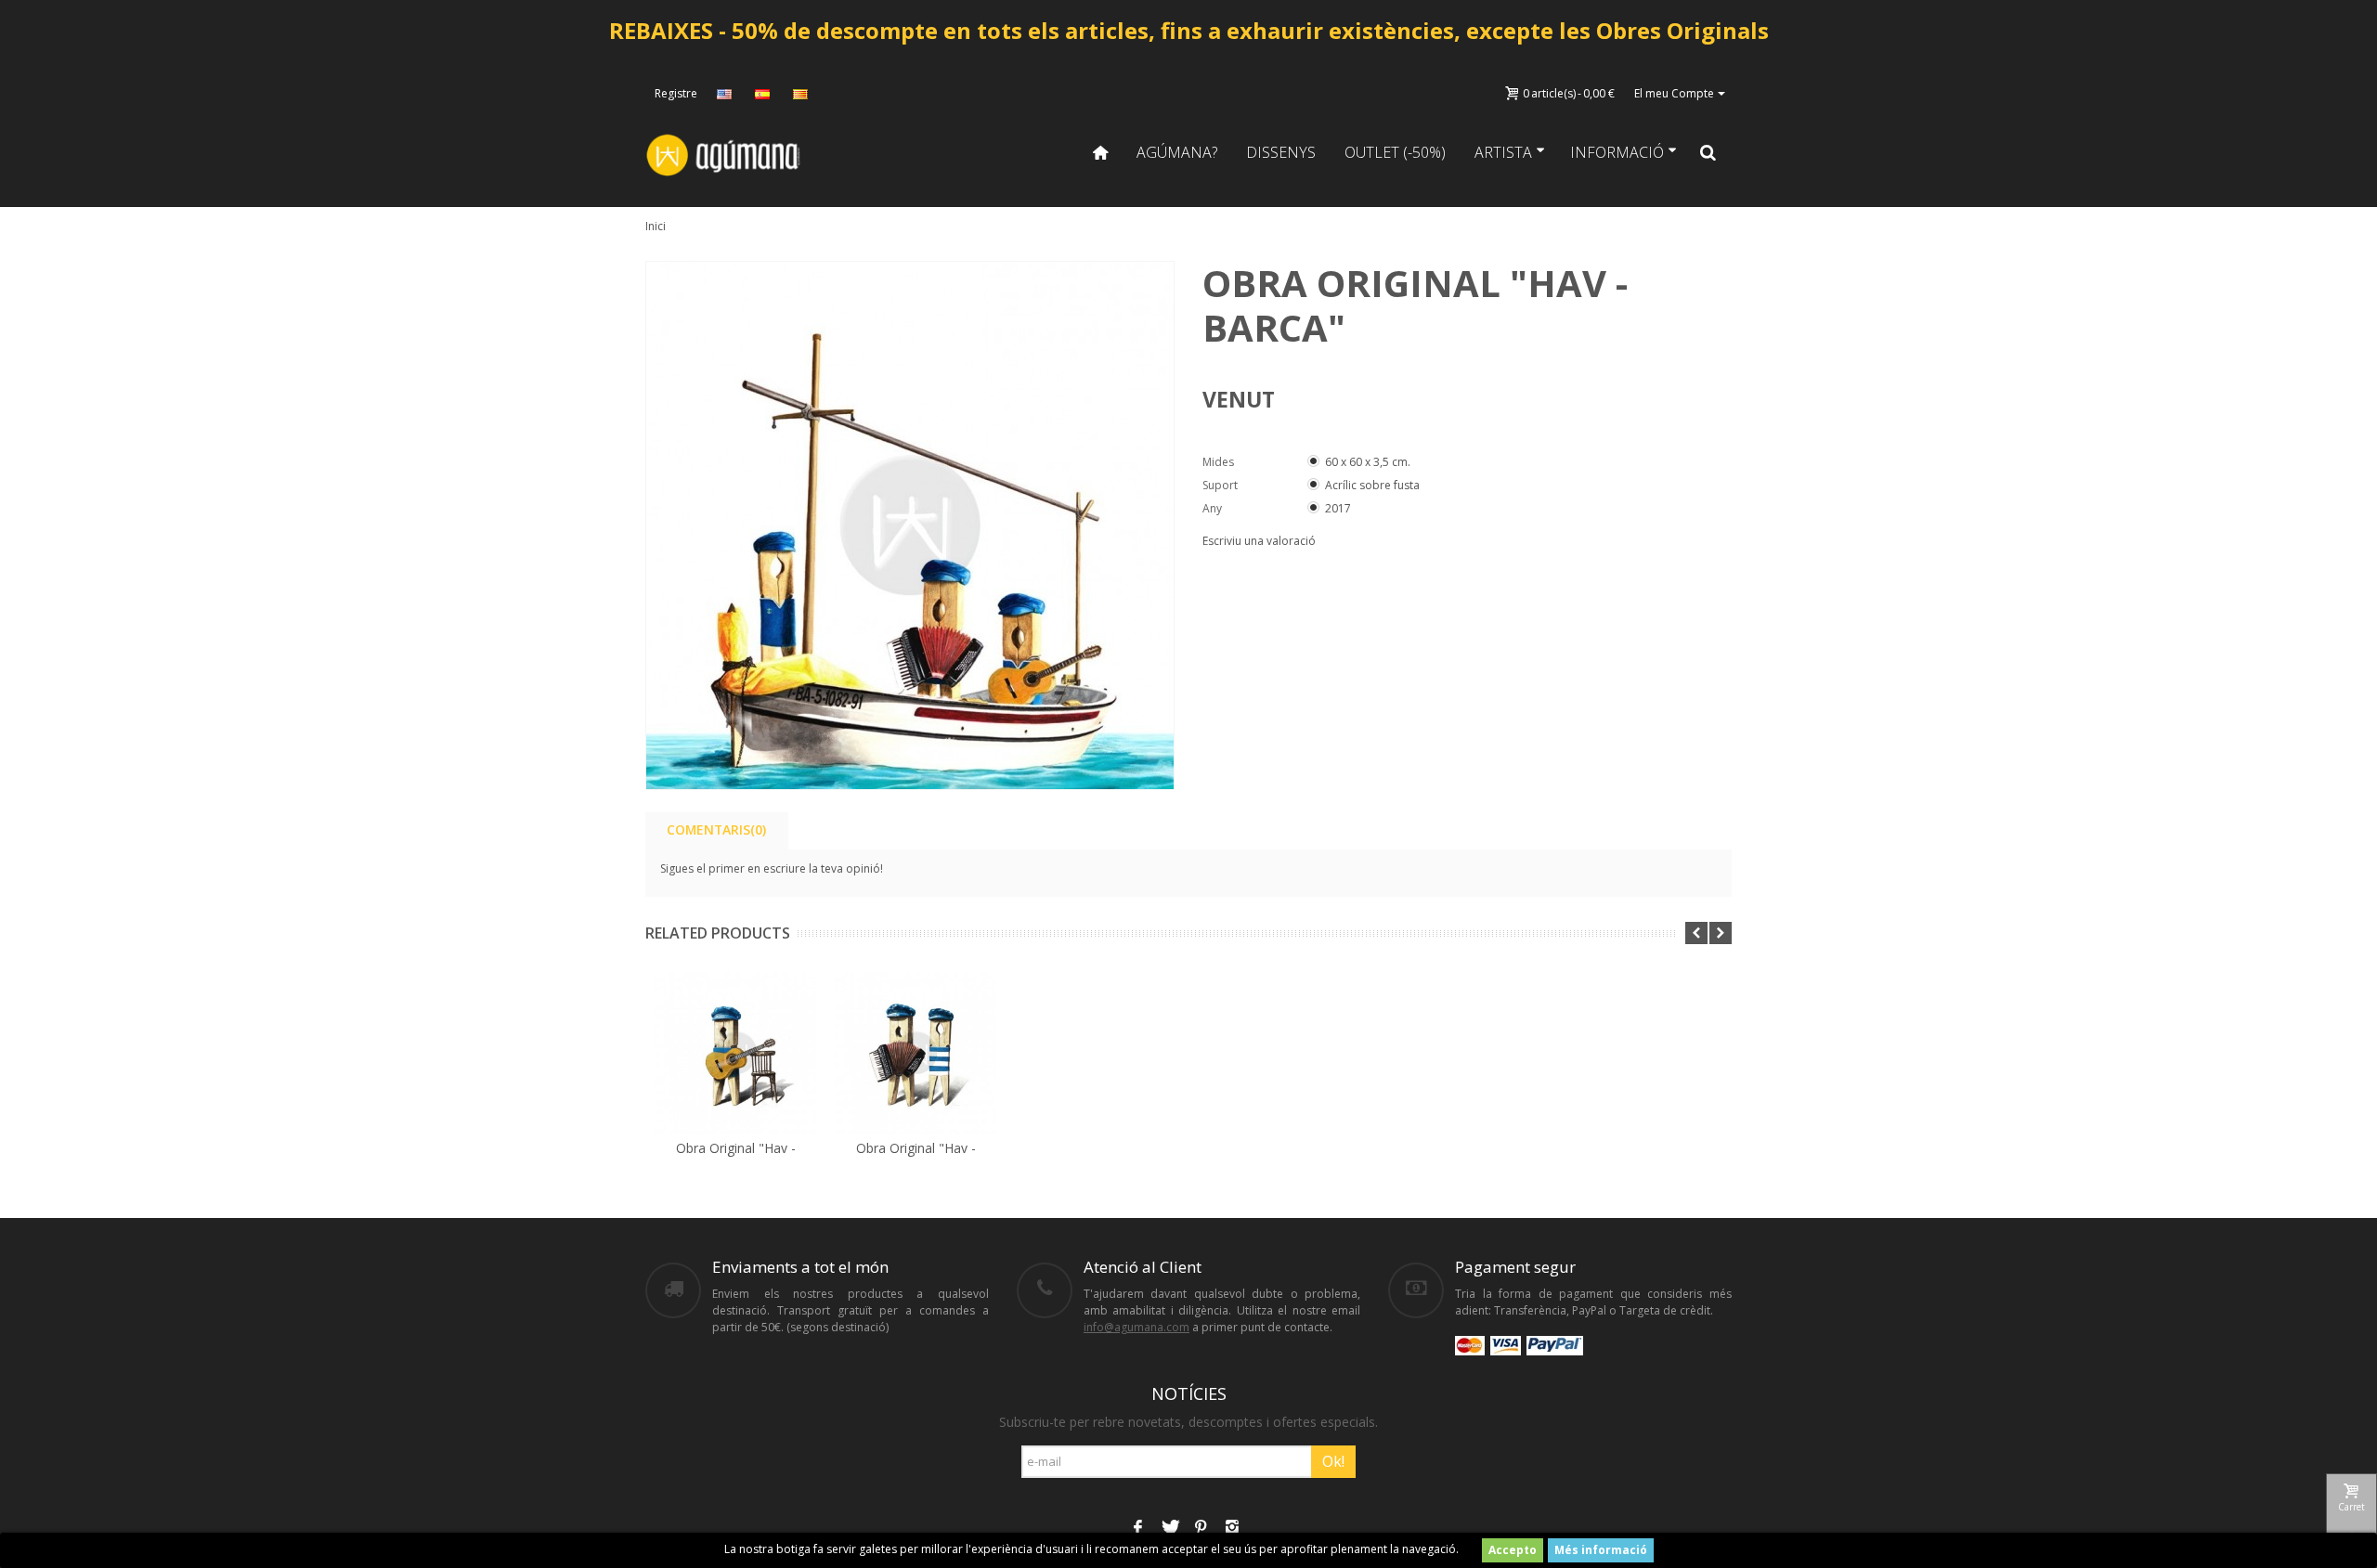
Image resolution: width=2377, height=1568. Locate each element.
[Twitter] (1169, 1529)
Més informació (1601, 1550)
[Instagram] (1232, 1529)
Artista (1503, 152)
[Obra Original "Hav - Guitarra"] (735, 1053)
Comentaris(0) (716, 829)
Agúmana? (1177, 152)
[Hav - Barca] (910, 525)
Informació (1617, 152)
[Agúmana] (724, 154)
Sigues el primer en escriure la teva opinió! (772, 868)
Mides (1220, 462)
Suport (1221, 485)
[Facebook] (1137, 1529)
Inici (656, 226)
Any (1214, 508)
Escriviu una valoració (1259, 541)
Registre (676, 93)
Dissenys (1281, 152)
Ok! (1333, 1461)
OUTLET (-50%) (1395, 152)
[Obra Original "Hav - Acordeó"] (916, 1053)
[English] (726, 94)
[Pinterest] (1201, 1529)
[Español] (764, 94)
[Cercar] (1708, 152)
